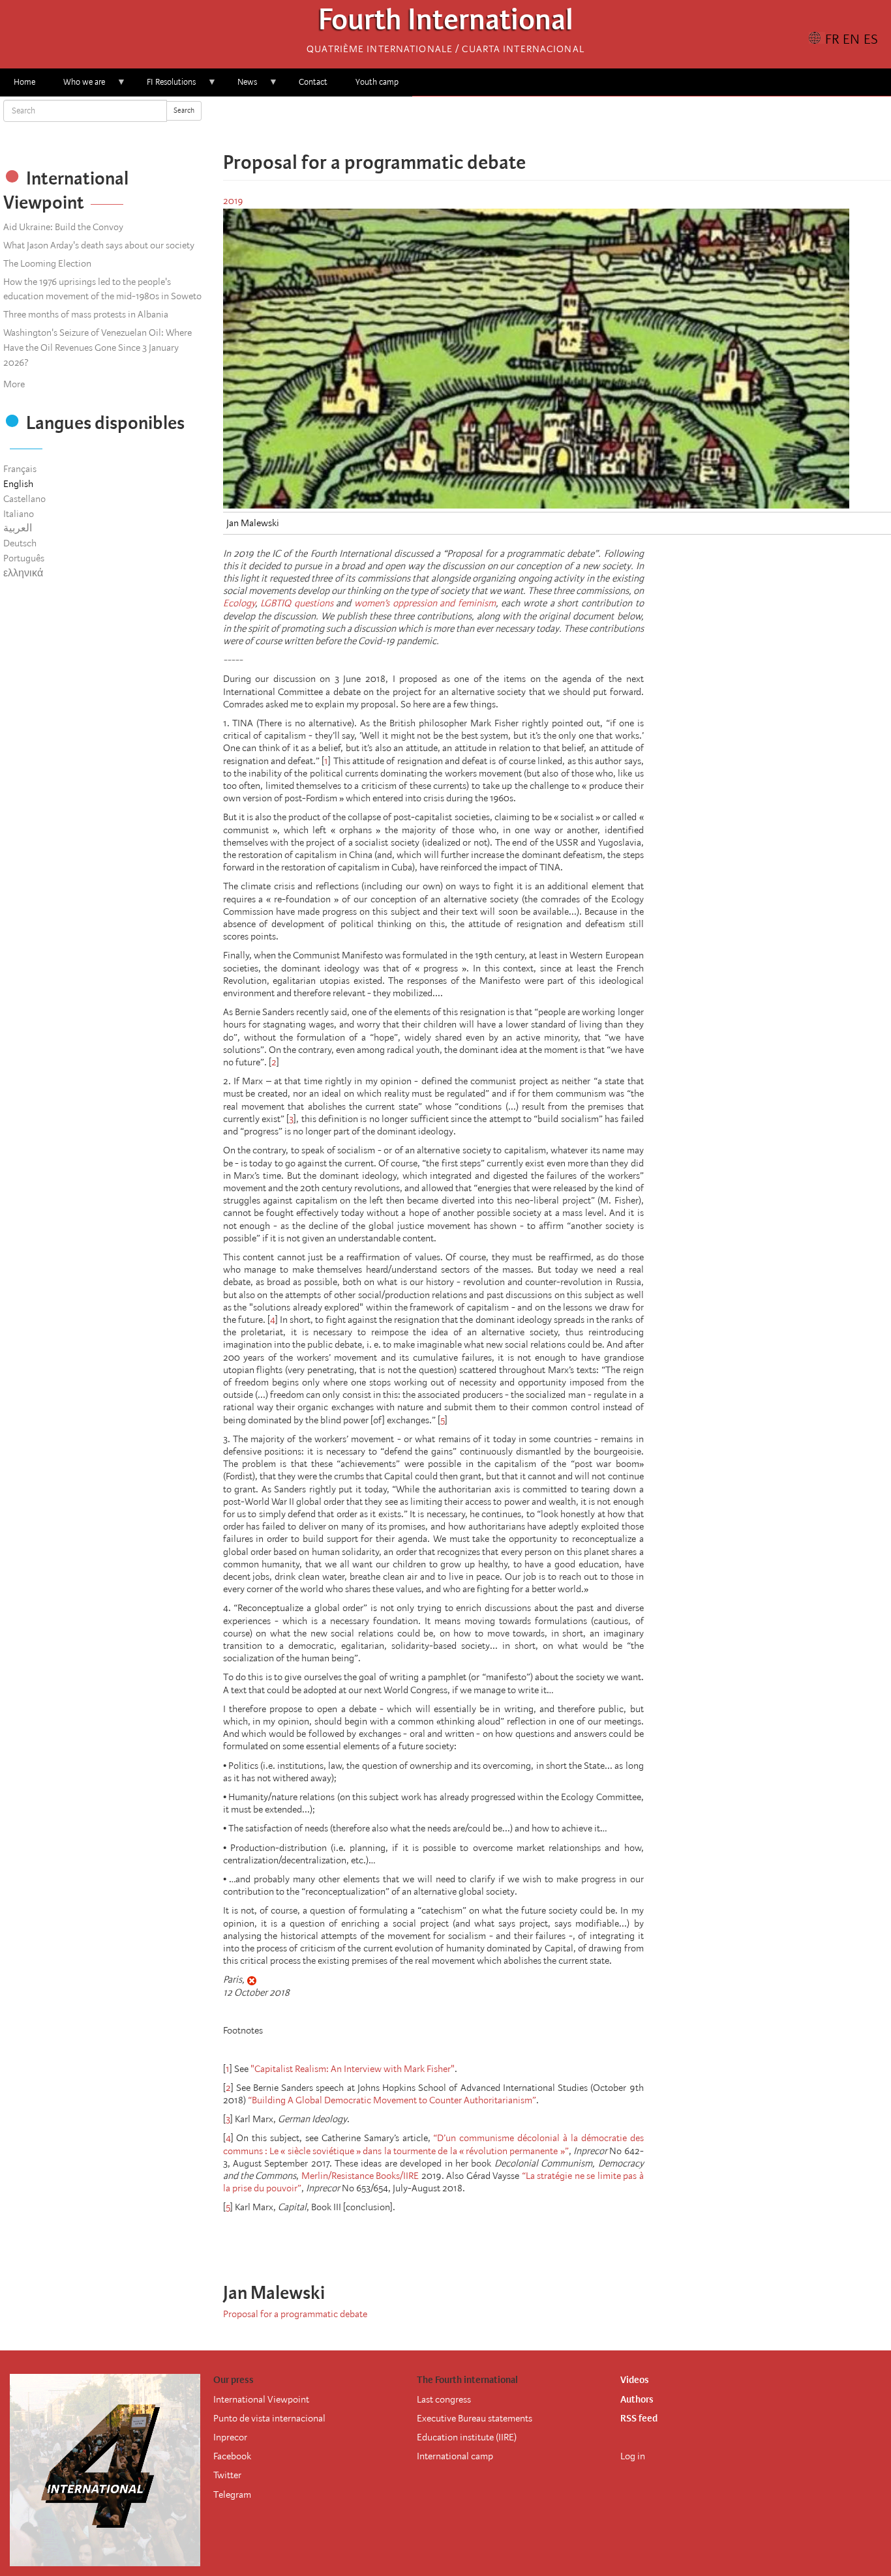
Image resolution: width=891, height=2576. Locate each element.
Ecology (239, 603)
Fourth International (446, 23)
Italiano (19, 514)
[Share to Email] (575, 124)
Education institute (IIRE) (467, 2437)
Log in (633, 2456)
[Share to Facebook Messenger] (557, 124)
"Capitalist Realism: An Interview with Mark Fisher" (353, 2069)
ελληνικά (23, 573)
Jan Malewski (253, 523)
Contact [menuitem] (313, 82)
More (14, 384)
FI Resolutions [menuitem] (164, 86)
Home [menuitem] (24, 82)
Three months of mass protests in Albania (86, 314)
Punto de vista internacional (269, 2418)
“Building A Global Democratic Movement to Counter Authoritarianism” (392, 2100)
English (18, 484)
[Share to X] (539, 124)
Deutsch (20, 543)
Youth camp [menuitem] (377, 82)
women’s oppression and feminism (425, 603)
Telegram (232, 2495)
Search (184, 111)
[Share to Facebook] (521, 124)
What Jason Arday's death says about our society (99, 245)
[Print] (603, 2242)
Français (20, 469)
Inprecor (230, 2437)
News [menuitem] (240, 86)
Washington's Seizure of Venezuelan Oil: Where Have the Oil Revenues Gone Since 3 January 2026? (98, 348)
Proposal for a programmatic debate (295, 2314)
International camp (455, 2456)
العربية (18, 528)
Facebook (232, 2456)
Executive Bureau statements (475, 2418)
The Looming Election (47, 263)
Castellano (24, 499)
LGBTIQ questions (297, 603)
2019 (233, 201)
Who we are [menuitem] (77, 86)
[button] (594, 124)
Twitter (227, 2475)
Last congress (444, 2399)
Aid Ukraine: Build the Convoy (63, 227)
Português (24, 558)
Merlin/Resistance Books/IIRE (360, 2176)
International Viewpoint (261, 2399)
